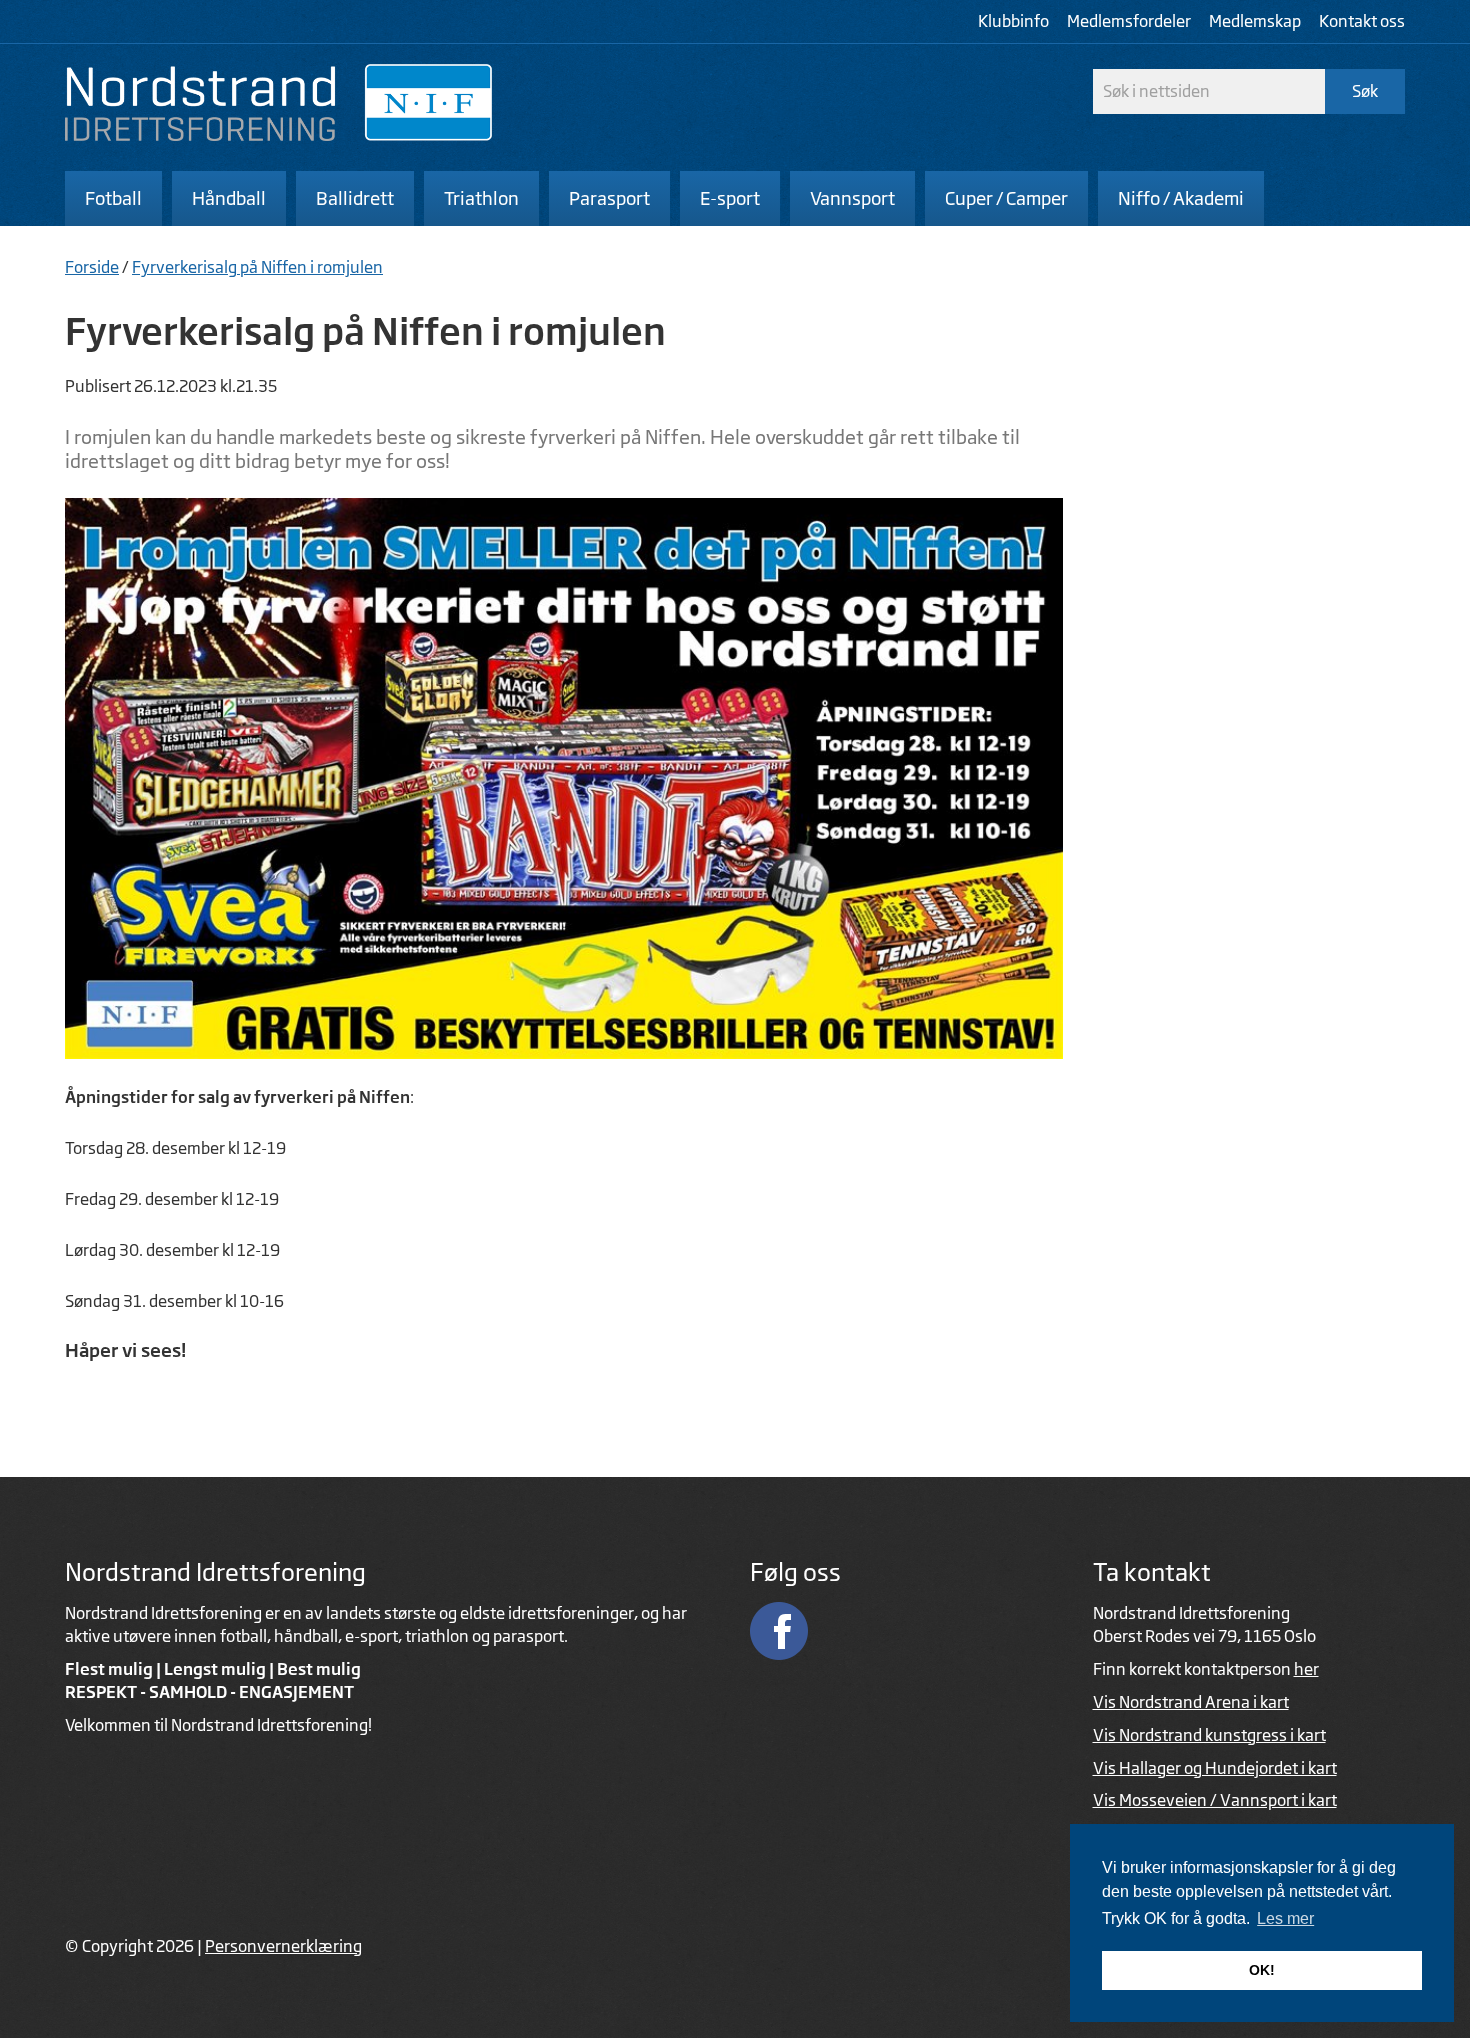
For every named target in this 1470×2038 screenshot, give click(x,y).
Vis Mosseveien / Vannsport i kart (1215, 1800)
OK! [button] (1262, 1970)
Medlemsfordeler (1129, 21)
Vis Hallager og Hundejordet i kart (1215, 1768)
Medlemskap (1255, 21)
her (1306, 1669)
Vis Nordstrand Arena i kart (1191, 1702)
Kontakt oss (1362, 21)
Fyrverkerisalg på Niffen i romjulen (257, 267)
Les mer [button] (1285, 1918)
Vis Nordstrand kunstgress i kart (1209, 1735)
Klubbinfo (1013, 21)
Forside (92, 267)
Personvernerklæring (283, 1946)
